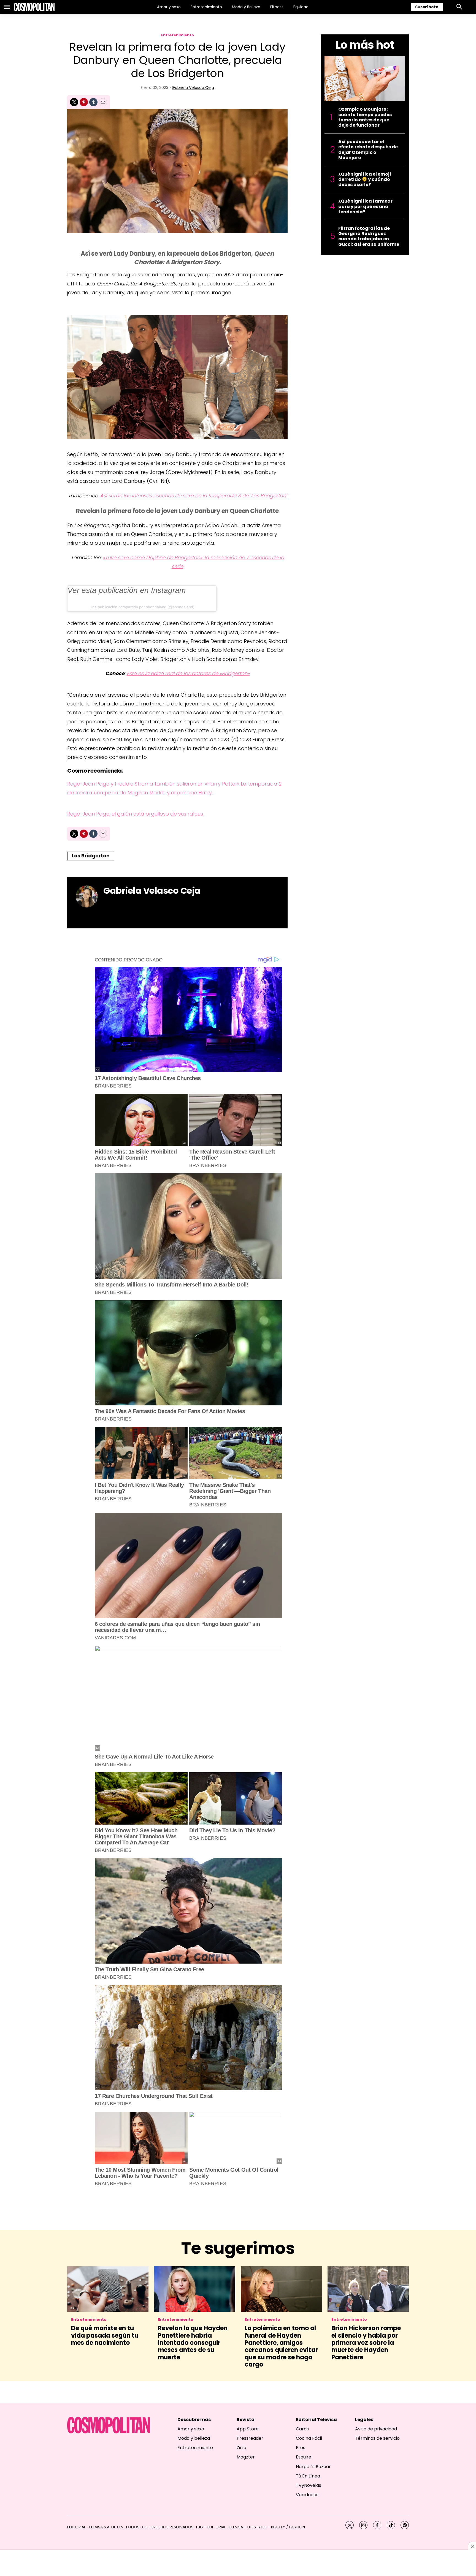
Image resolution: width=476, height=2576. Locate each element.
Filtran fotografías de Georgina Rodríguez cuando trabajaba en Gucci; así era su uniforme (369, 236)
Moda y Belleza (246, 7)
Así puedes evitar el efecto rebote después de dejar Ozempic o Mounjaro (368, 150)
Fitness (277, 7)
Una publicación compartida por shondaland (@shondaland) (142, 607)
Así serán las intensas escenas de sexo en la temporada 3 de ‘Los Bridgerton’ (194, 496)
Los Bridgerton (91, 856)
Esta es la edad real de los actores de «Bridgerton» (188, 673)
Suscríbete (427, 7)
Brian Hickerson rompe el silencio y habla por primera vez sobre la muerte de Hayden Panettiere (366, 2343)
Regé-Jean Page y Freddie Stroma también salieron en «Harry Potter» (153, 784)
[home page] (34, 7)
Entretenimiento (206, 7)
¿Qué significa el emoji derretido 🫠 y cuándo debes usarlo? (365, 179)
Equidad (301, 7)
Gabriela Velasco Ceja (193, 88)
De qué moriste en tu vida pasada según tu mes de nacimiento (105, 2335)
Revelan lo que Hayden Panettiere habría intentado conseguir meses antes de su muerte (193, 2343)
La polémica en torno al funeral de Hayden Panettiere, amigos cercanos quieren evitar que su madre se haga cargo (281, 2346)
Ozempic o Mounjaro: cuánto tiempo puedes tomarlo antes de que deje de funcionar (365, 117)
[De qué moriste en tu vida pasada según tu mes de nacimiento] (108, 2289)
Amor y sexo (169, 7)
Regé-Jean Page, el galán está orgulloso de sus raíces (135, 814)
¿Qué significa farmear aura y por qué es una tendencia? (365, 206)
